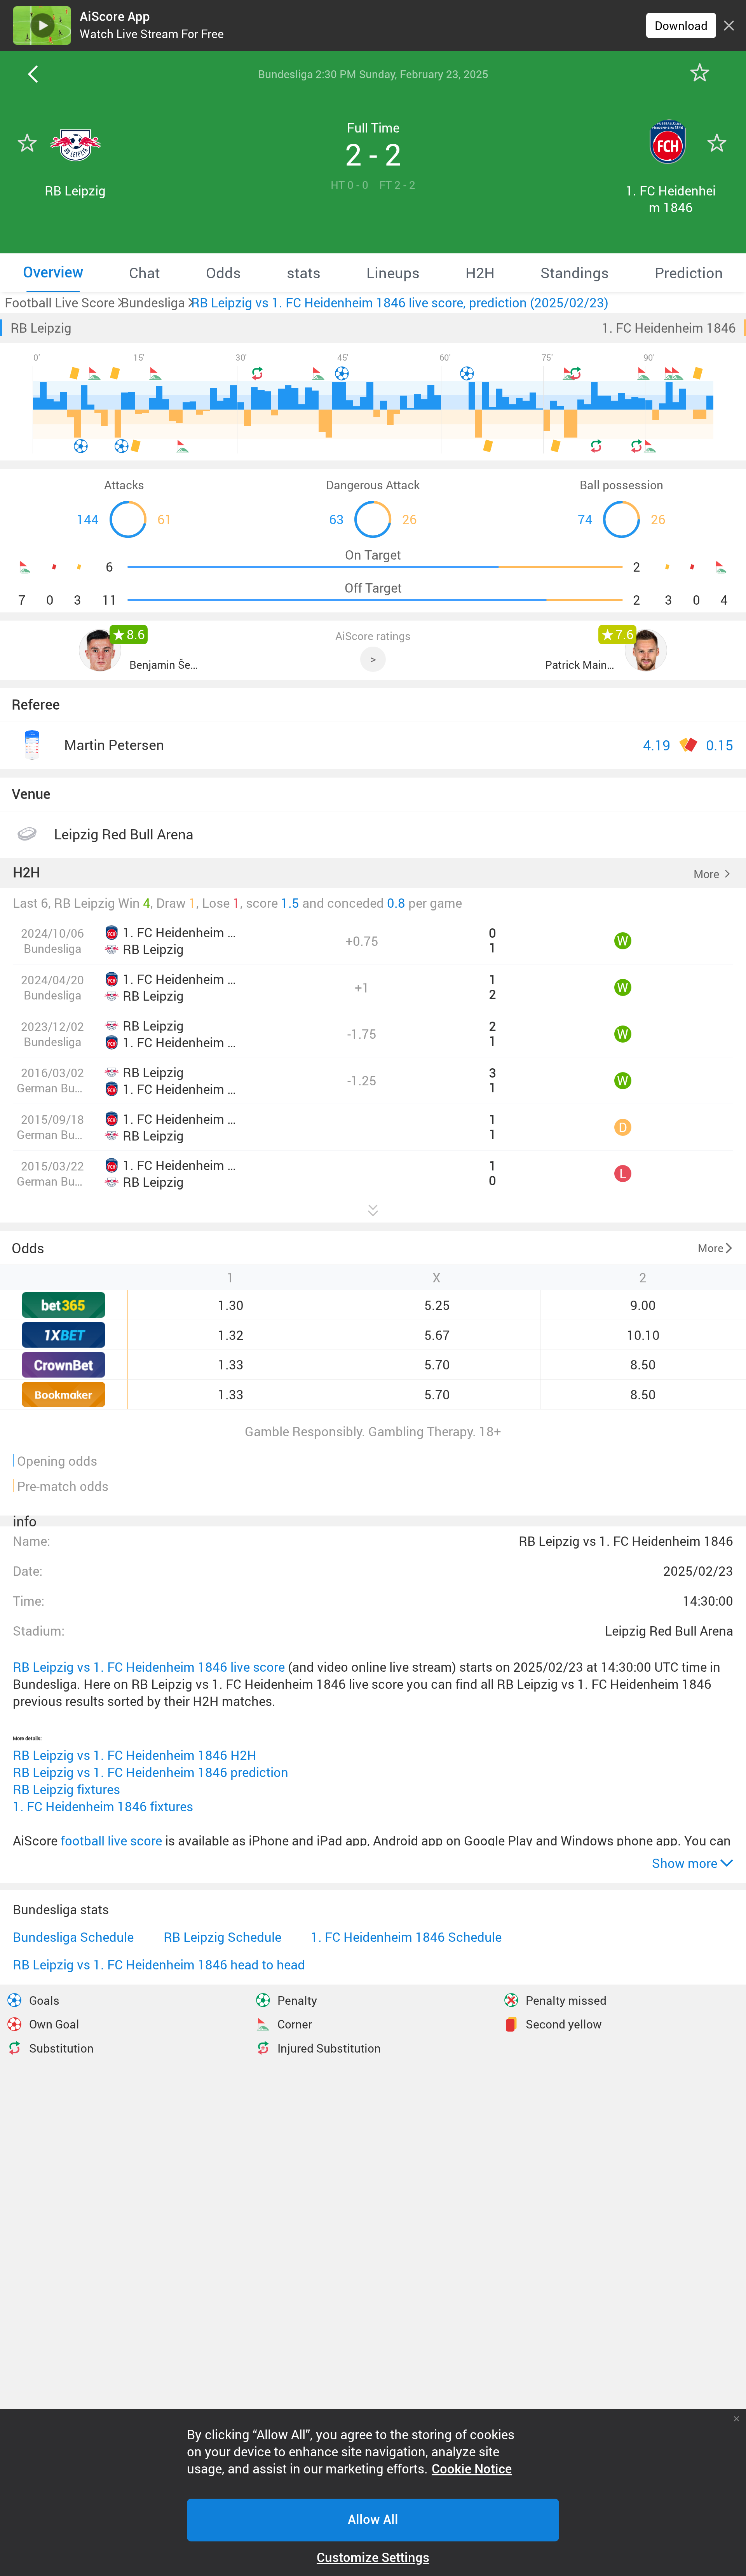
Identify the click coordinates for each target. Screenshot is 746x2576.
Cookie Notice (472, 2469)
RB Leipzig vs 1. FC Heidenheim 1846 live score (149, 1667)
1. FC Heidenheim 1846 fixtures (103, 1806)
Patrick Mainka (581, 664)
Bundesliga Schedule (73, 1937)
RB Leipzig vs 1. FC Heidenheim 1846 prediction (151, 1772)
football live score (111, 1841)
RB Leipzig (41, 328)
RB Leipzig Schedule (222, 1937)
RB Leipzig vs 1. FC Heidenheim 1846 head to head (159, 1965)
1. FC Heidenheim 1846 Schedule (406, 1937)
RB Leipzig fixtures (66, 1789)
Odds (28, 1248)
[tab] (53, 272)
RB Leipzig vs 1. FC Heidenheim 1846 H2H (135, 1755)
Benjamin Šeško (165, 664)
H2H (26, 873)
